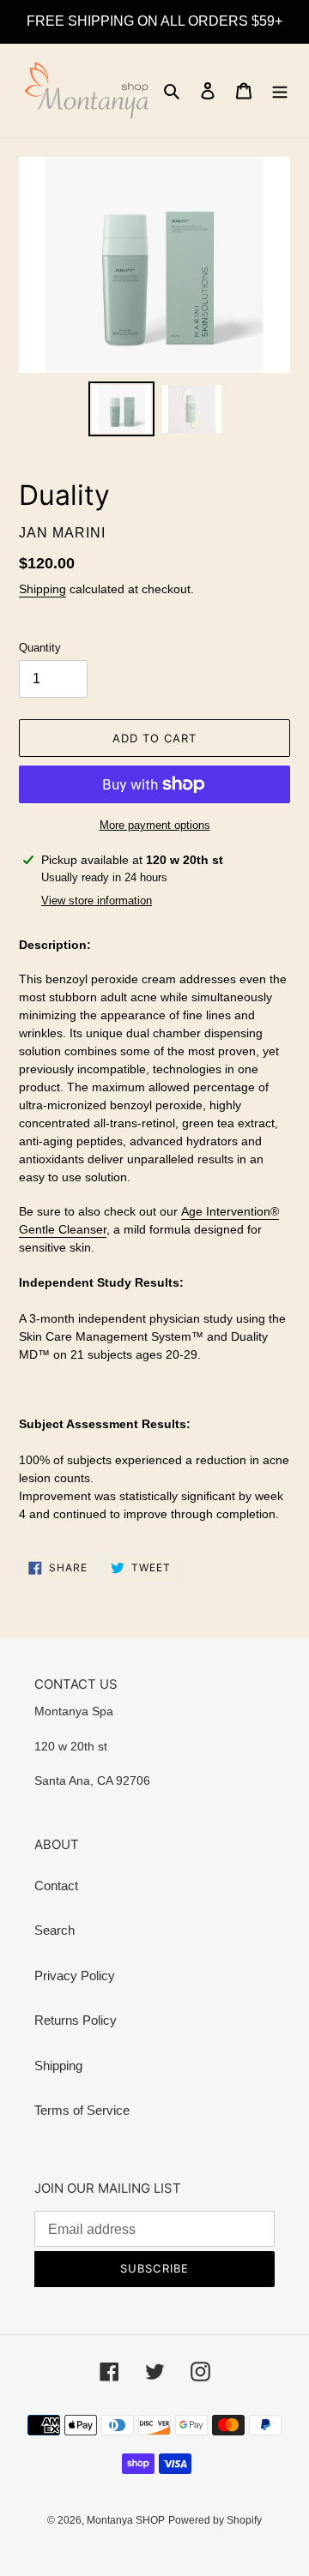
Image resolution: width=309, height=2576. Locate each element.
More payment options (155, 825)
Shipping (42, 589)
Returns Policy (76, 2020)
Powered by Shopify (215, 2520)
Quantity (40, 648)
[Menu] (280, 90)
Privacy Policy (75, 1976)
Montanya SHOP (126, 2520)
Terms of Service (82, 2110)
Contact (56, 1885)
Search (55, 1930)
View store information (97, 901)
